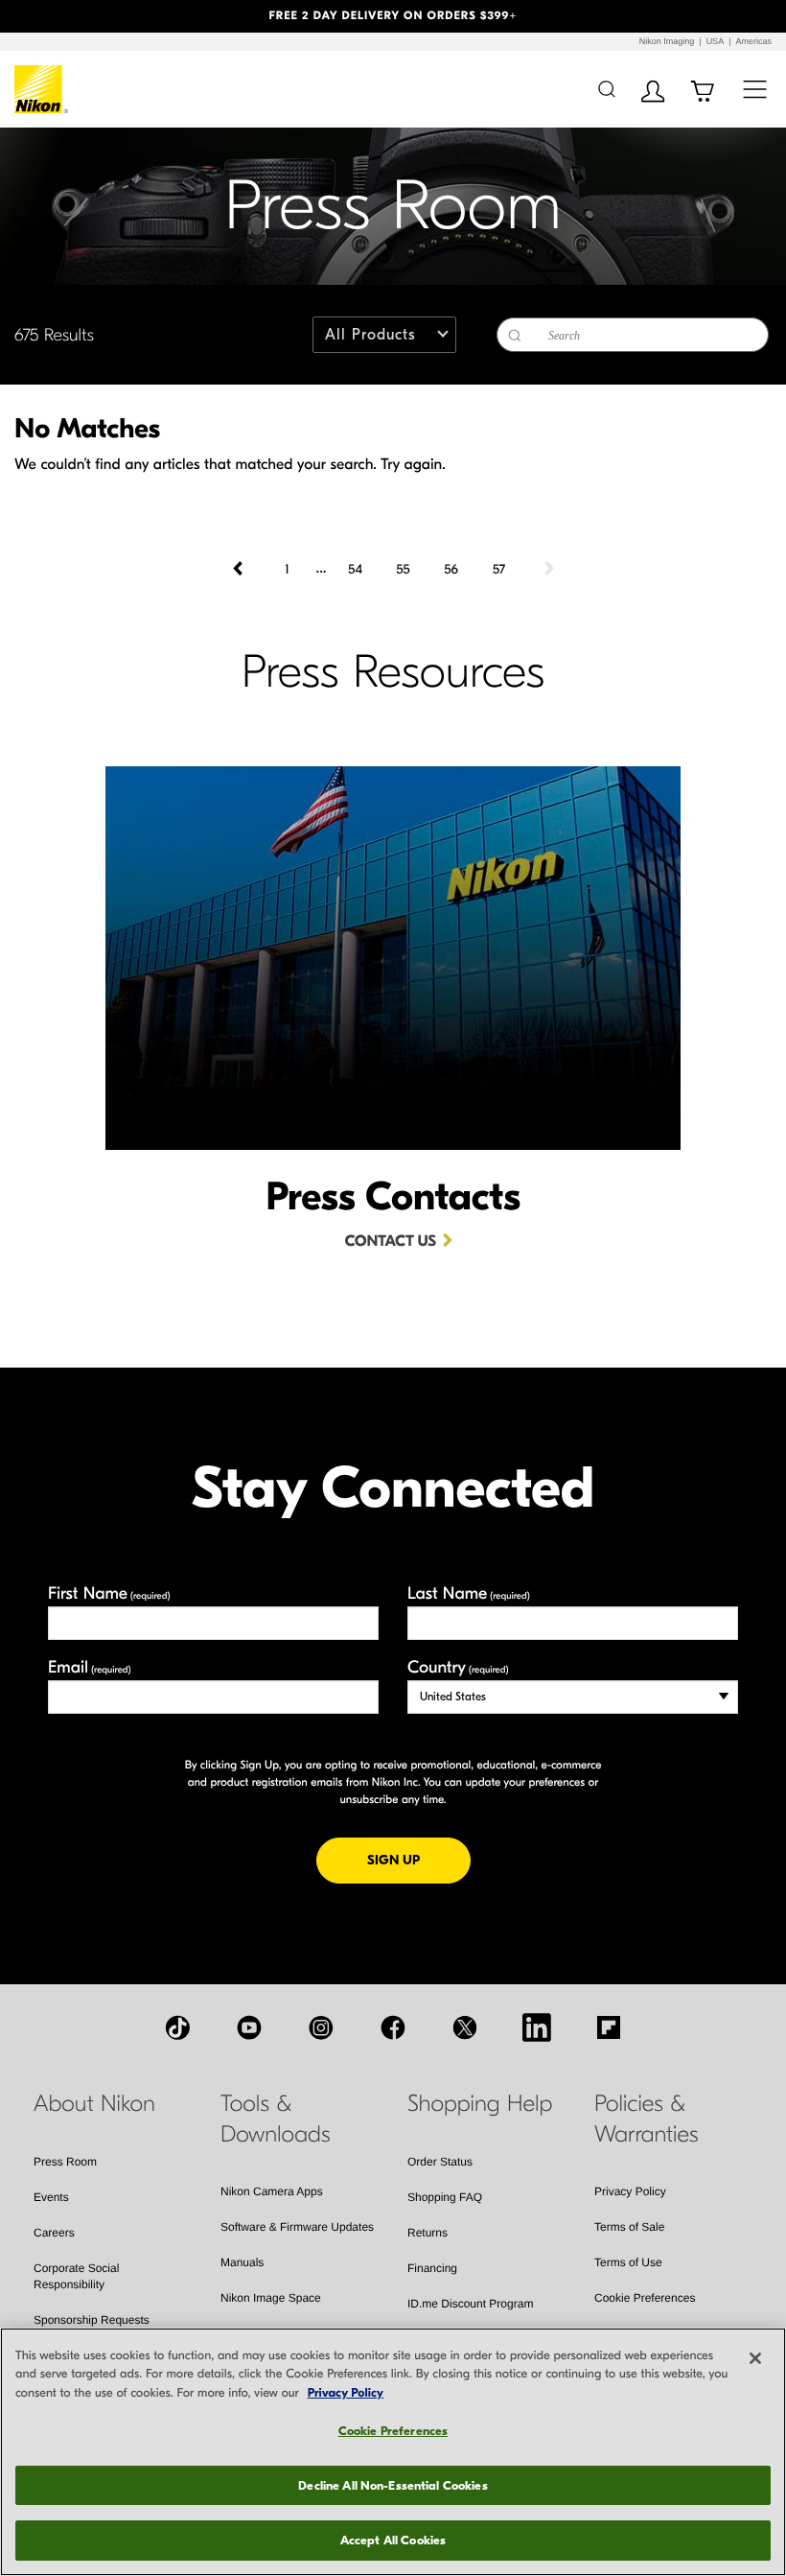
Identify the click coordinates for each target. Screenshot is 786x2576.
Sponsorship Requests (92, 2320)
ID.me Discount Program (470, 2304)
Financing (432, 2268)
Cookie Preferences (645, 2298)
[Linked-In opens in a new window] (537, 2027)
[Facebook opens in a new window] (393, 2027)
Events (51, 2197)
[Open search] (606, 89)
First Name (109, 1593)
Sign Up (419, 1860)
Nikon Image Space (271, 2298)
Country (458, 1667)
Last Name (469, 1593)
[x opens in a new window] (465, 2027)
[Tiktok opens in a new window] (177, 2027)
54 (355, 569)
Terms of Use (628, 2262)
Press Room (65, 2162)
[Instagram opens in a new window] (321, 2027)
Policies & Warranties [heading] (646, 2119)
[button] (59, 16)
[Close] (755, 2358)
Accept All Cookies (393, 2540)
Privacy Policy (630, 2191)
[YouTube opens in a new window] (249, 2027)
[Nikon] (42, 89)
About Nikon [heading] (94, 2104)
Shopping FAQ (445, 2197)
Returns (428, 2233)
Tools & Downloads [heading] (276, 2119)
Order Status (440, 2162)
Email (90, 1667)
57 (499, 569)
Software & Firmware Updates (297, 2227)
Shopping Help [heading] (480, 2104)
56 (451, 569)
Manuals (242, 2262)
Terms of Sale (629, 2227)
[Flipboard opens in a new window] (609, 2027)
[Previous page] (240, 569)
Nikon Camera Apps (272, 2191)
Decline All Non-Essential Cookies (393, 2485)
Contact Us (391, 1242)
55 (403, 569)
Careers (54, 2233)
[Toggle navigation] (755, 89)
